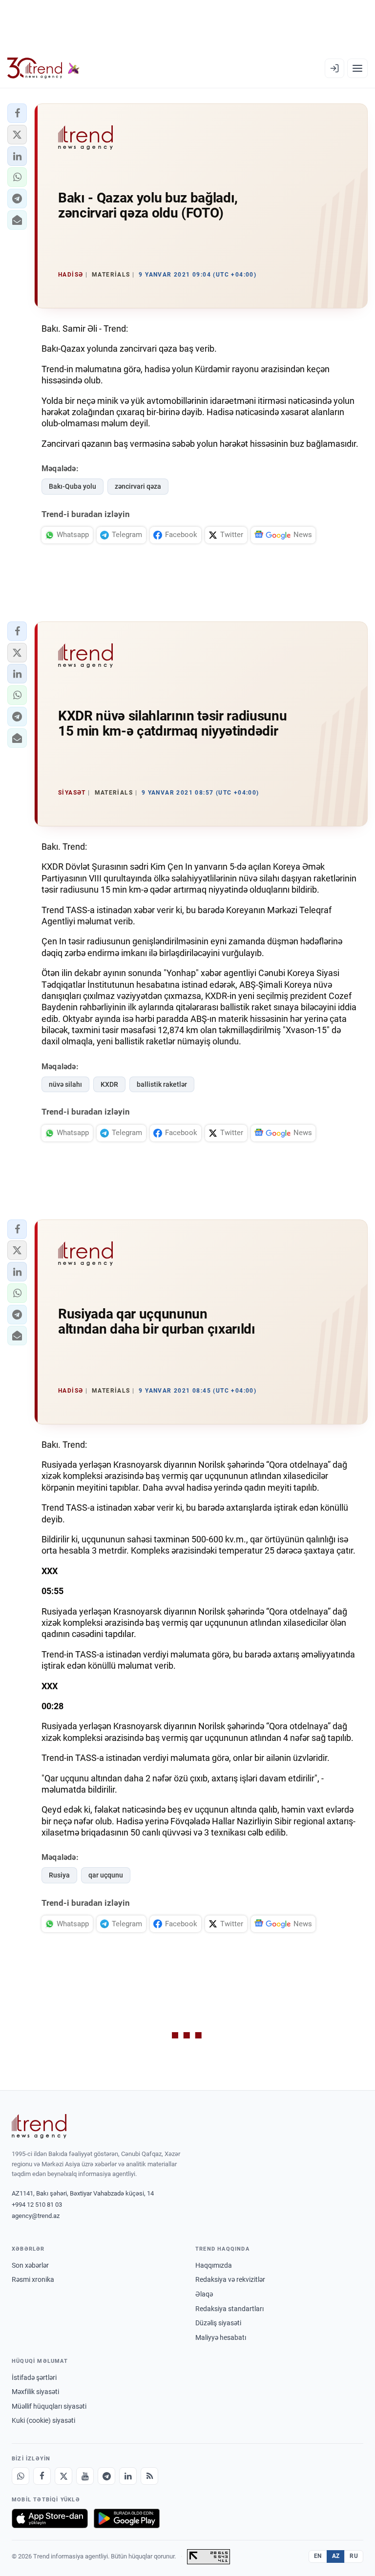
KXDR (109, 1084)
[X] (63, 2476)
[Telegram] (106, 2476)
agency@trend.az (36, 2216)
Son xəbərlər (30, 2265)
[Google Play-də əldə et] (127, 2518)
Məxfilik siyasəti (35, 2392)
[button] (17, 113)
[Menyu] (357, 68)
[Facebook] (42, 2476)
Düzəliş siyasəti (218, 2323)
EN (318, 2556)
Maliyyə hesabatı (221, 2337)
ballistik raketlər (162, 1084)
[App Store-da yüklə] (50, 2518)
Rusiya (59, 1875)
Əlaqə (204, 2294)
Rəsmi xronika (33, 2279)
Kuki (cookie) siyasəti (43, 2420)
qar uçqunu (106, 1875)
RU (354, 2556)
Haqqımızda (214, 2265)
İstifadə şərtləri (34, 2377)
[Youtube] (85, 2476)
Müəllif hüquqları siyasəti (49, 2406)
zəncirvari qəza (138, 486)
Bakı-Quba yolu (73, 486)
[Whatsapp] (21, 2476)
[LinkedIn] (128, 2476)
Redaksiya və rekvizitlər (230, 2279)
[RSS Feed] (149, 2476)
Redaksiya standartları (229, 2309)
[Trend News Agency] (39, 2126)
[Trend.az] (43, 68)
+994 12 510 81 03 (37, 2205)
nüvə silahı (65, 1084)
